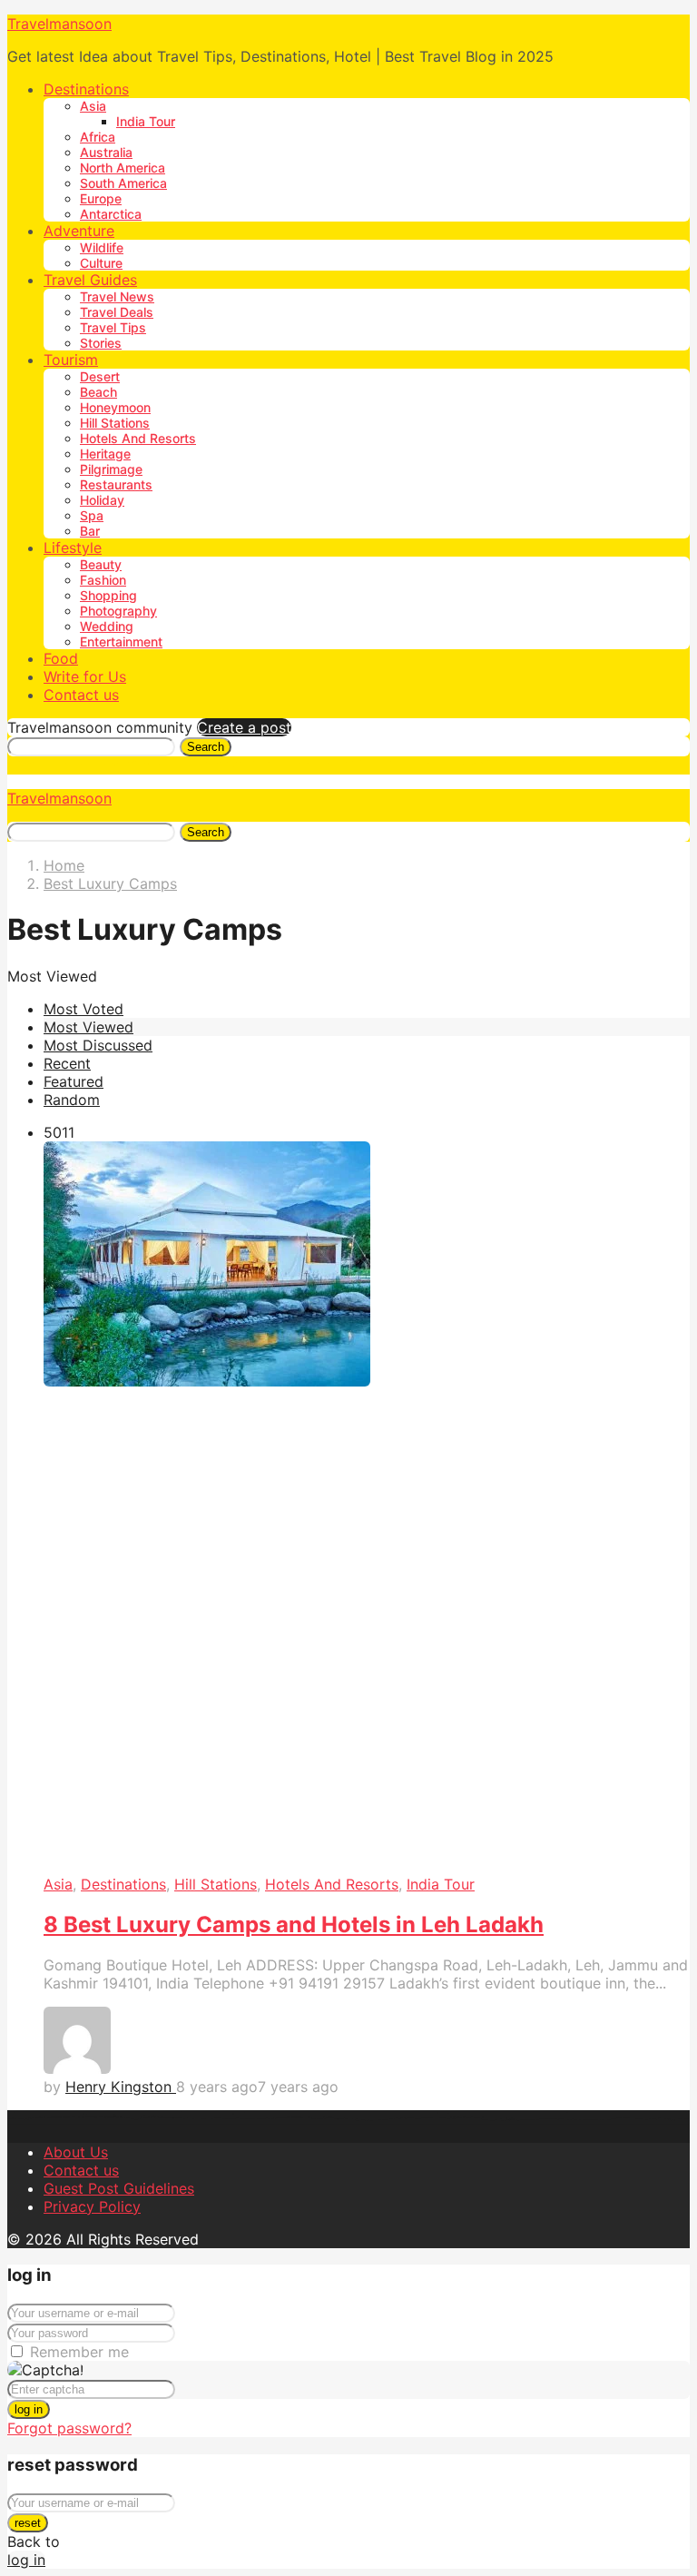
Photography (118, 611)
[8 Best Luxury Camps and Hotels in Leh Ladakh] (367, 1508)
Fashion (103, 580)
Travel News (117, 296)
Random (72, 1100)
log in (29, 2409)
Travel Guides (90, 280)
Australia (106, 152)
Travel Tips (113, 327)
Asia (93, 106)
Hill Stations (115, 423)
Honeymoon (115, 407)
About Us (76, 2152)
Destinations (86, 89)
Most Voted (83, 1009)
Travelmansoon (59, 24)
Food (61, 658)
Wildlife (102, 247)
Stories (101, 343)
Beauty (101, 564)
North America (123, 168)
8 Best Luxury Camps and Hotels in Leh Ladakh (294, 1925)
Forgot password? (69, 2428)
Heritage (105, 454)
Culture (101, 263)
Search (206, 747)
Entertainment (121, 642)
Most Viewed (88, 1027)
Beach (98, 392)
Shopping (108, 595)
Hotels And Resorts (138, 438)
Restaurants (116, 484)
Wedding (107, 626)
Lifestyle (73, 548)
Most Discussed (98, 1045)
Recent (67, 1063)
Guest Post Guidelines (119, 2188)
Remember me (79, 2352)
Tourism (71, 360)
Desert (100, 376)
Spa (92, 515)
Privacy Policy (92, 2206)
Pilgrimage (111, 469)
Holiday (102, 500)
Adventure (79, 231)
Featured (74, 1081)
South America (123, 183)
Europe (101, 198)
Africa (98, 137)
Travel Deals (117, 312)
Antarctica (111, 214)
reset (28, 2523)
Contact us (81, 695)
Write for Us (85, 676)
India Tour (146, 121)
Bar (90, 531)
